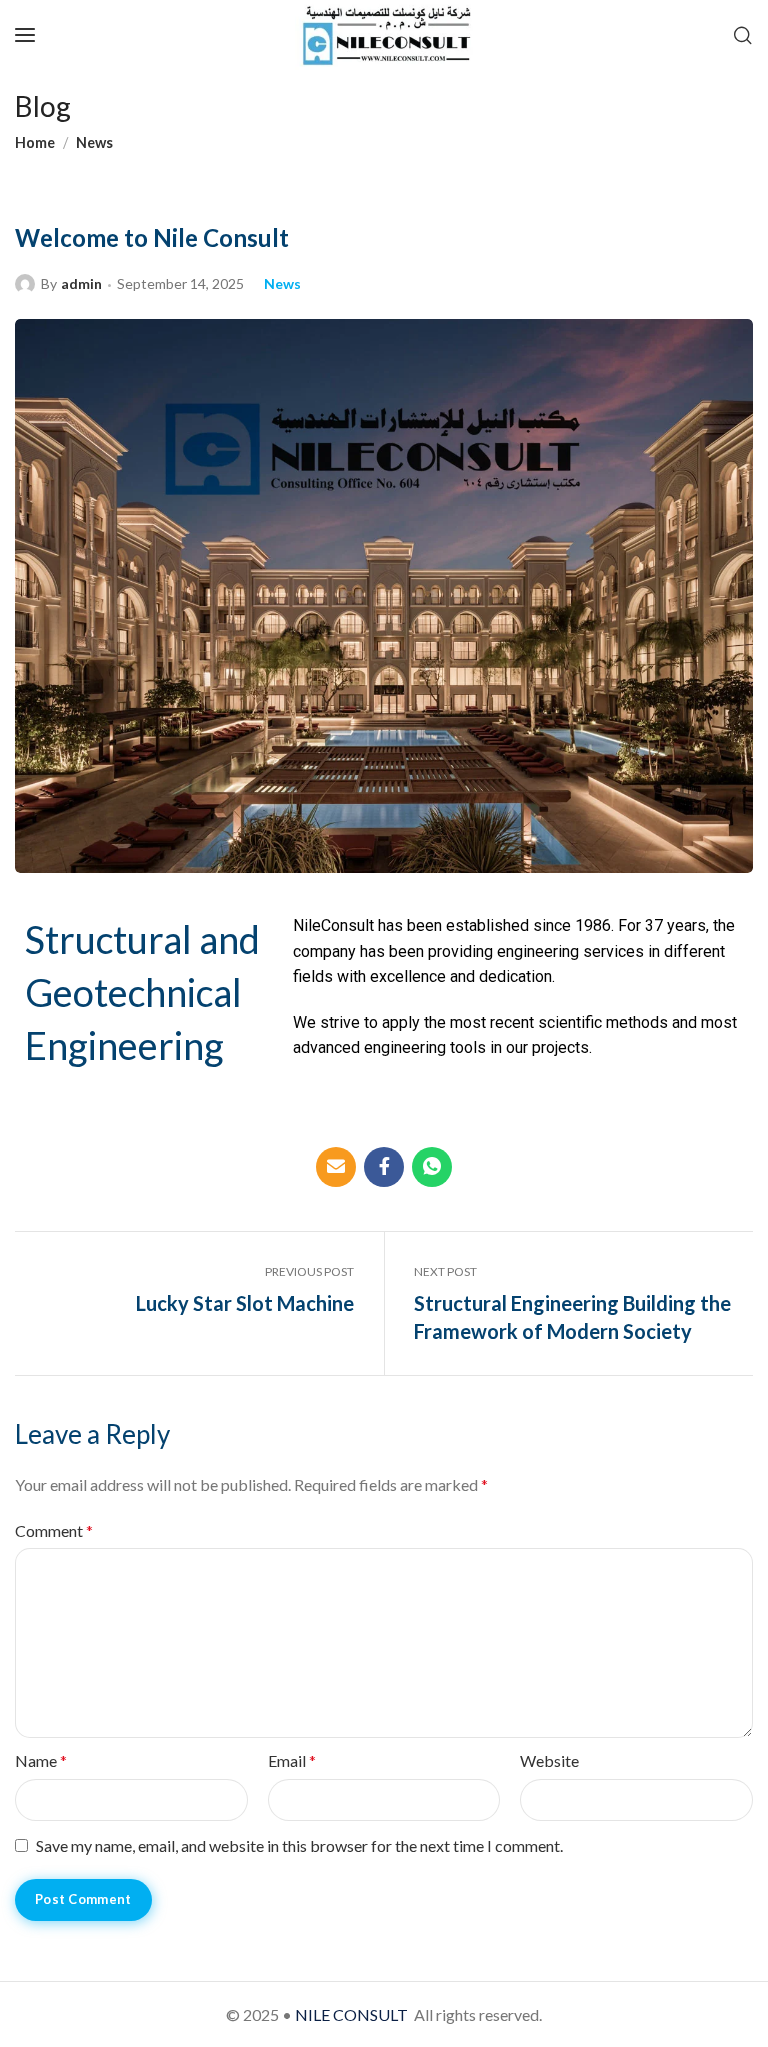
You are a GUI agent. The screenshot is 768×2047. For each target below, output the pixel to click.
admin (81, 283)
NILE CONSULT (351, 2014)
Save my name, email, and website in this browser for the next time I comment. (299, 1845)
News (94, 142)
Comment (54, 1530)
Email (292, 1760)
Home (35, 142)
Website (549, 1760)
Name (41, 1760)
